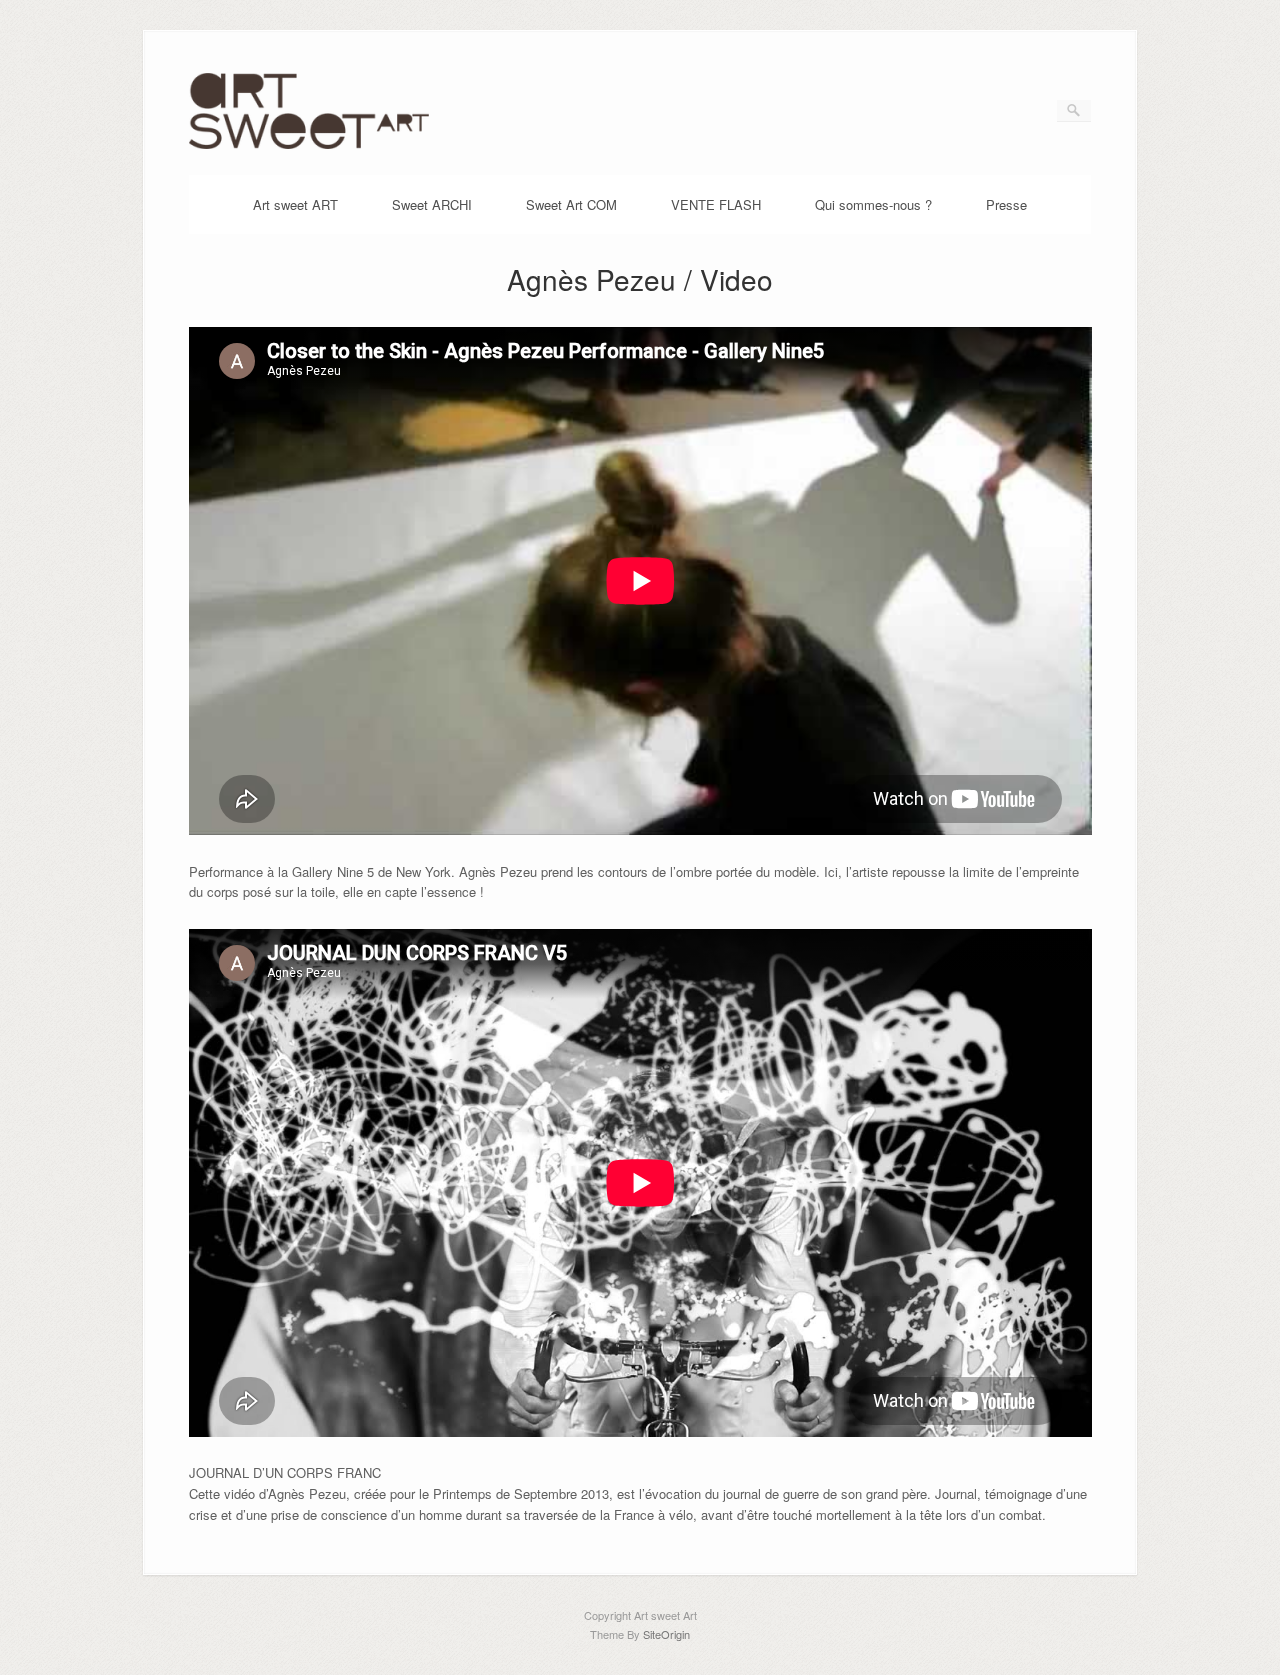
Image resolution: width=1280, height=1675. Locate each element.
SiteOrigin (666, 1634)
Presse (1006, 204)
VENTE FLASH (716, 204)
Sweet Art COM (571, 204)
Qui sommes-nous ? (873, 204)
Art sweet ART (295, 204)
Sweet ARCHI (432, 204)
